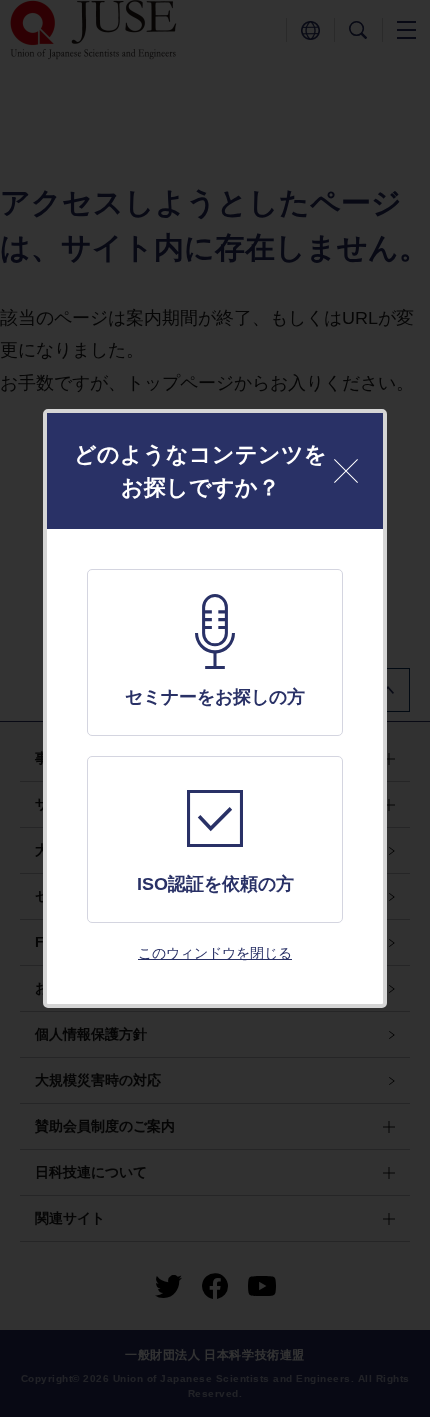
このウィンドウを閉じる (215, 953)
